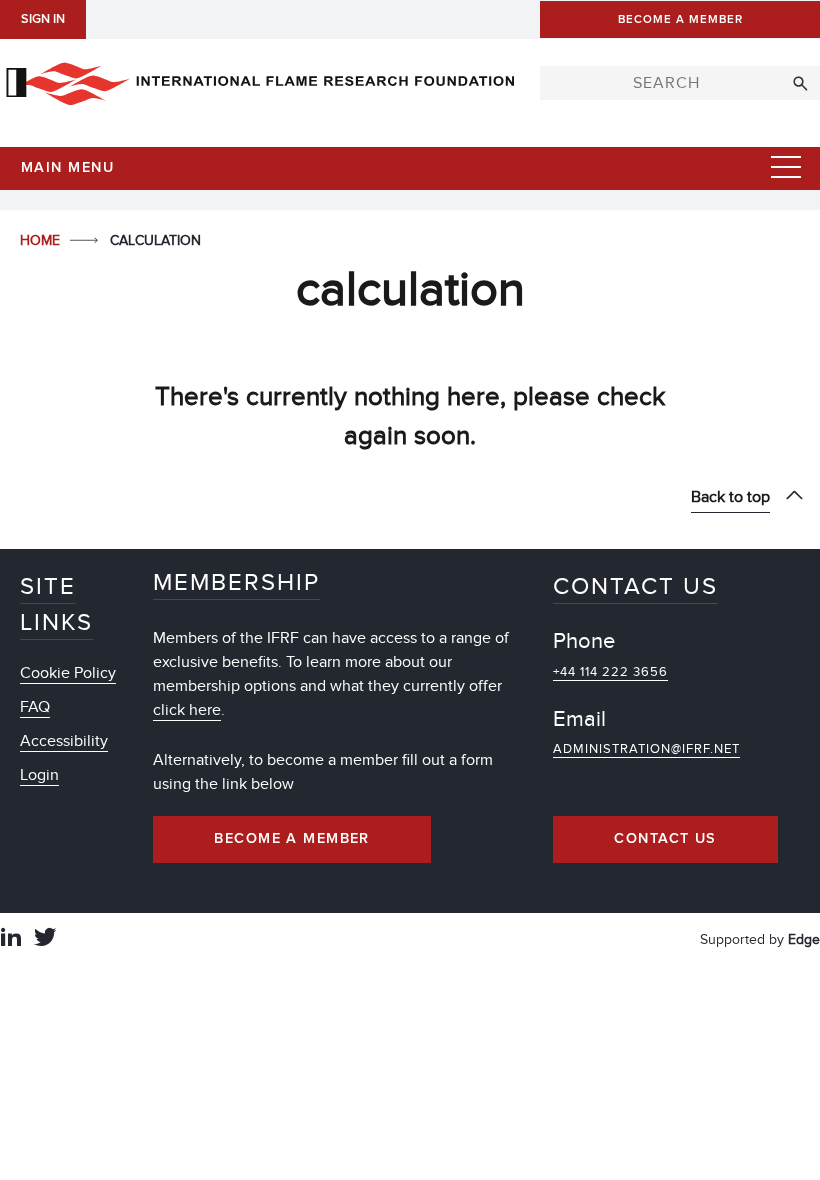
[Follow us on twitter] (45, 939)
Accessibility (64, 741)
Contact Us (665, 839)
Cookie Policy (68, 673)
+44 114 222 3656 (610, 672)
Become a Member (292, 839)
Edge (804, 939)
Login (39, 775)
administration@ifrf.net (646, 749)
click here (187, 710)
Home (42, 240)
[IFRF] (260, 80)
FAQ (35, 707)
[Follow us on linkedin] (11, 939)
